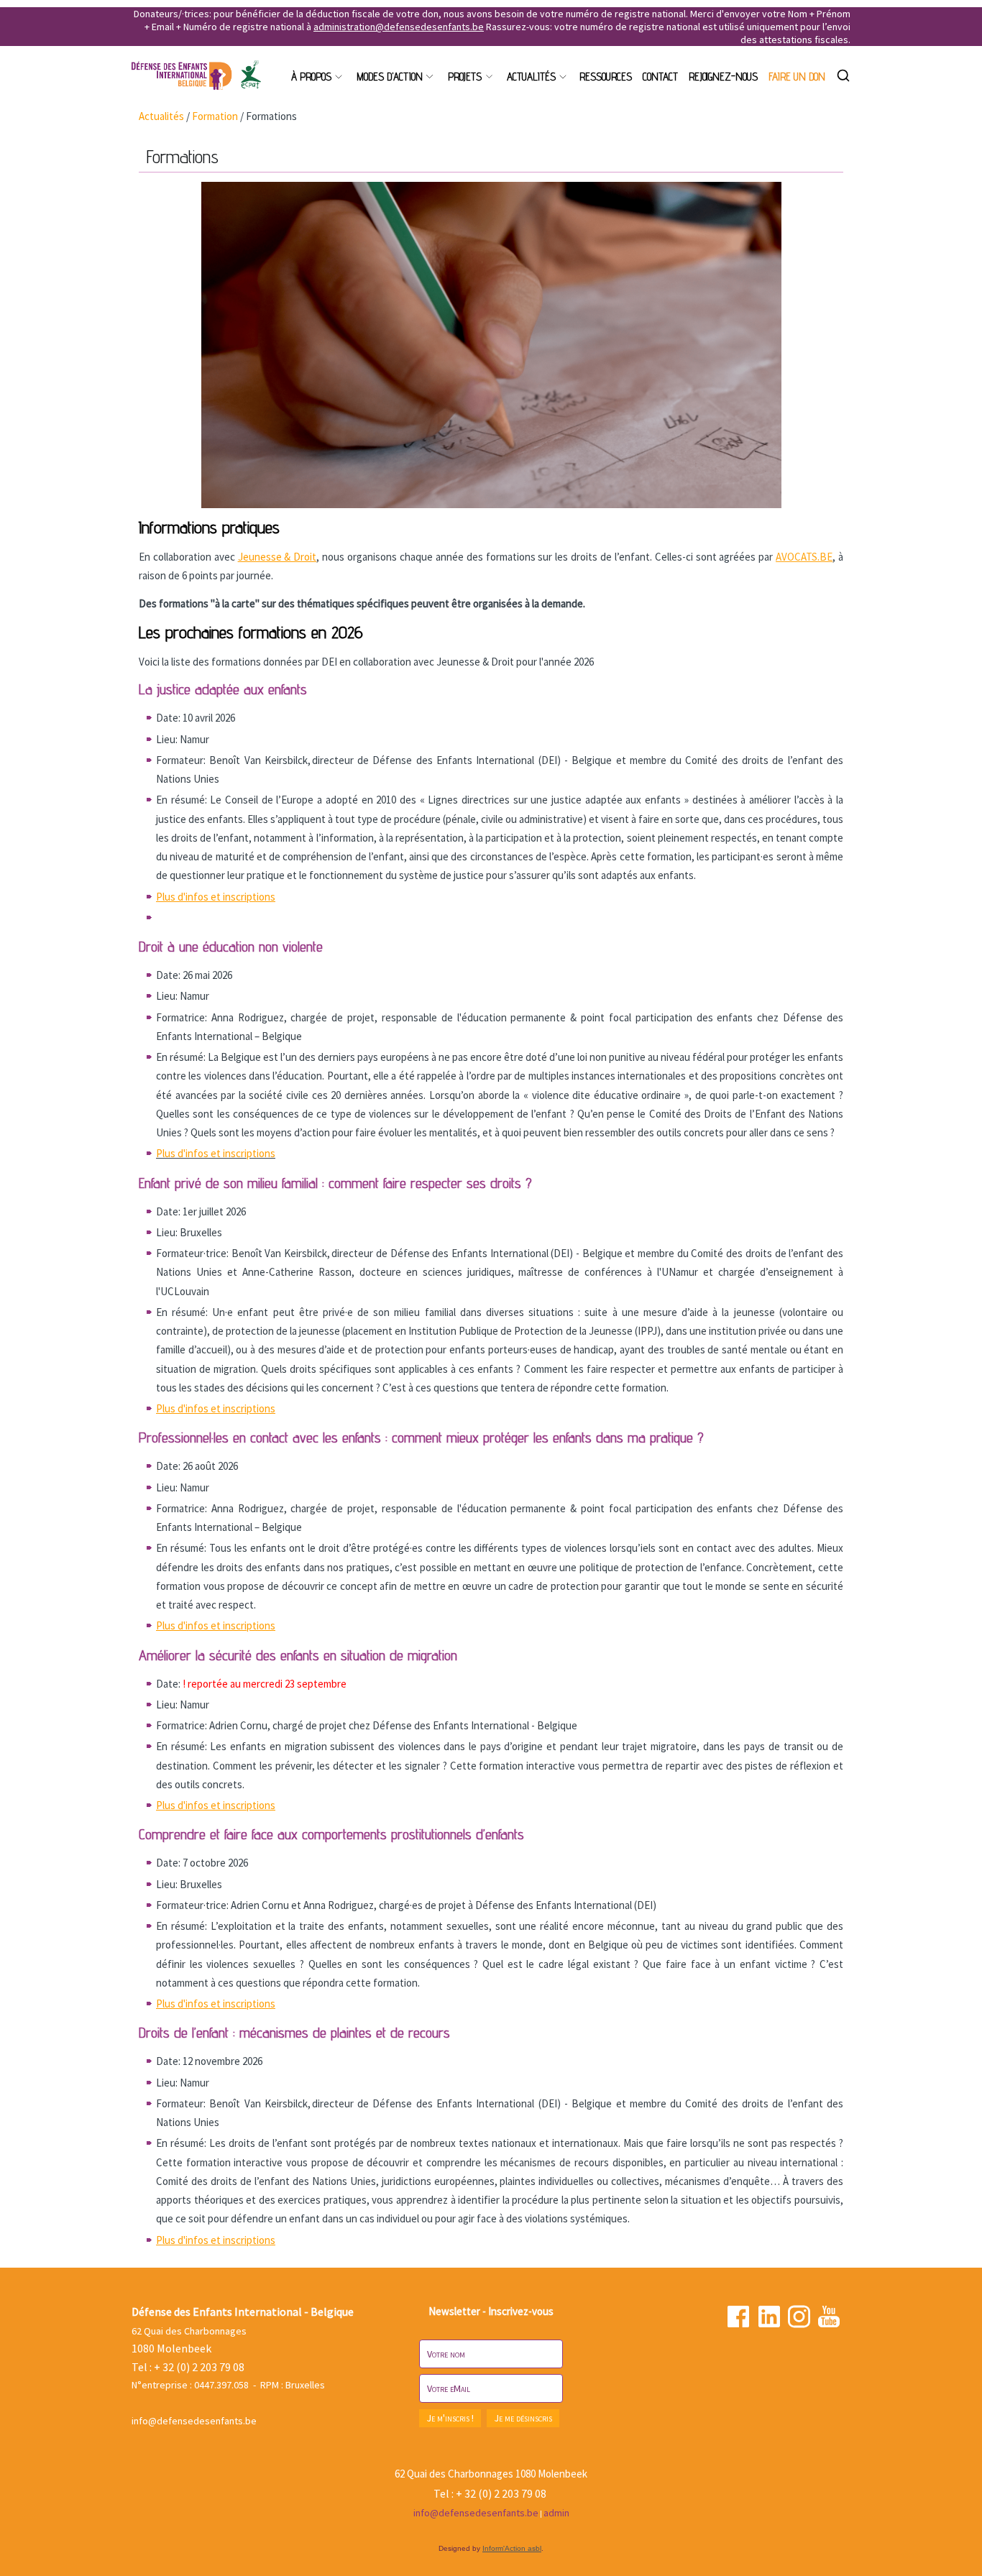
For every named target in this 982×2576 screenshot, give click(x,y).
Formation (215, 116)
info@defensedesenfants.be (194, 2421)
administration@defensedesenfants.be (399, 27)
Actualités (161, 116)
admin (556, 2513)
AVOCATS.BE (804, 557)
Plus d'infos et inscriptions (216, 1153)
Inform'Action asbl (512, 2548)
